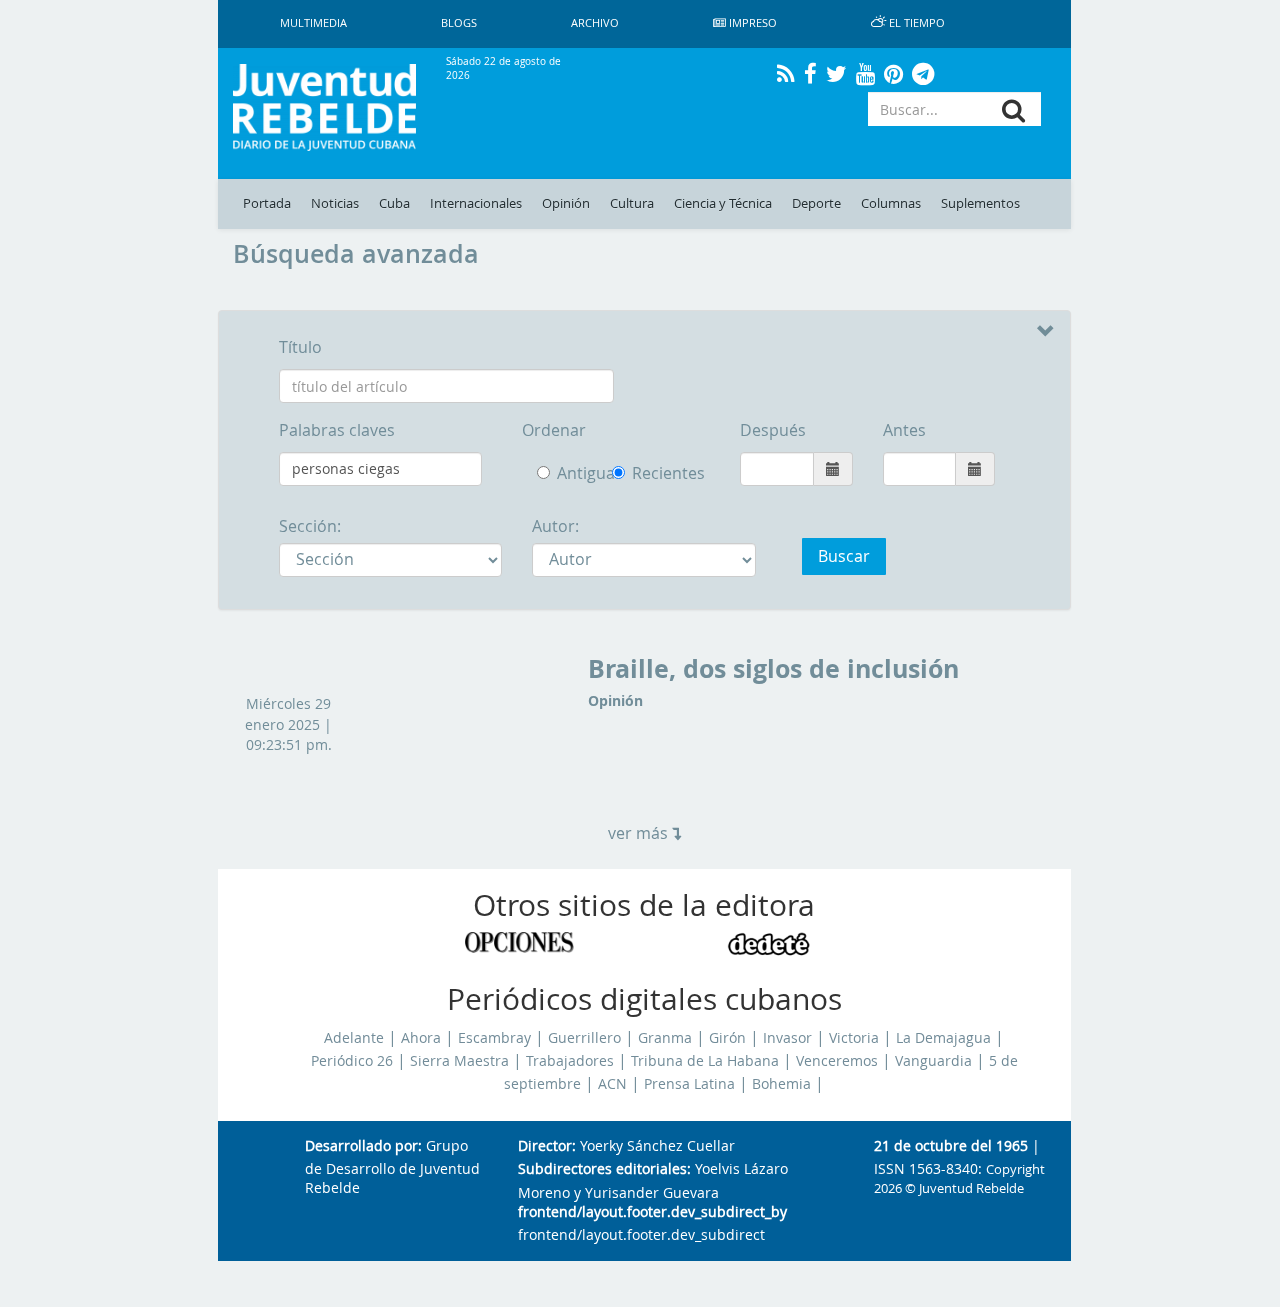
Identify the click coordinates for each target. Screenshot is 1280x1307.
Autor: (555, 526)
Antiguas (569, 473)
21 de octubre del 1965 (951, 1146)
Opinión (566, 203)
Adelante (354, 1038)
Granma (665, 1038)
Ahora (421, 1038)
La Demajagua (943, 1038)
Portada (267, 203)
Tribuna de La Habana (705, 1061)
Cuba (394, 203)
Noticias (335, 203)
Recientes (622, 473)
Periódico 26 (352, 1061)
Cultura (632, 203)
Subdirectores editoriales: (604, 1169)
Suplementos (980, 203)
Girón (727, 1038)
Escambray (494, 1038)
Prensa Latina (689, 1084)
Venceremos (837, 1061)
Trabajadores (570, 1061)
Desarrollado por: (363, 1146)
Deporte (816, 203)
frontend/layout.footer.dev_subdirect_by (652, 1212)
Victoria (854, 1038)
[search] (1013, 110)
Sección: (310, 526)
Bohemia (781, 1084)
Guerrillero (584, 1038)
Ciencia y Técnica (723, 203)
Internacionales (476, 203)
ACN (612, 1084)
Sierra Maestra (459, 1061)
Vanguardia (933, 1061)
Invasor (787, 1038)
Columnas (891, 203)
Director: (547, 1146)
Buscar (844, 556)
